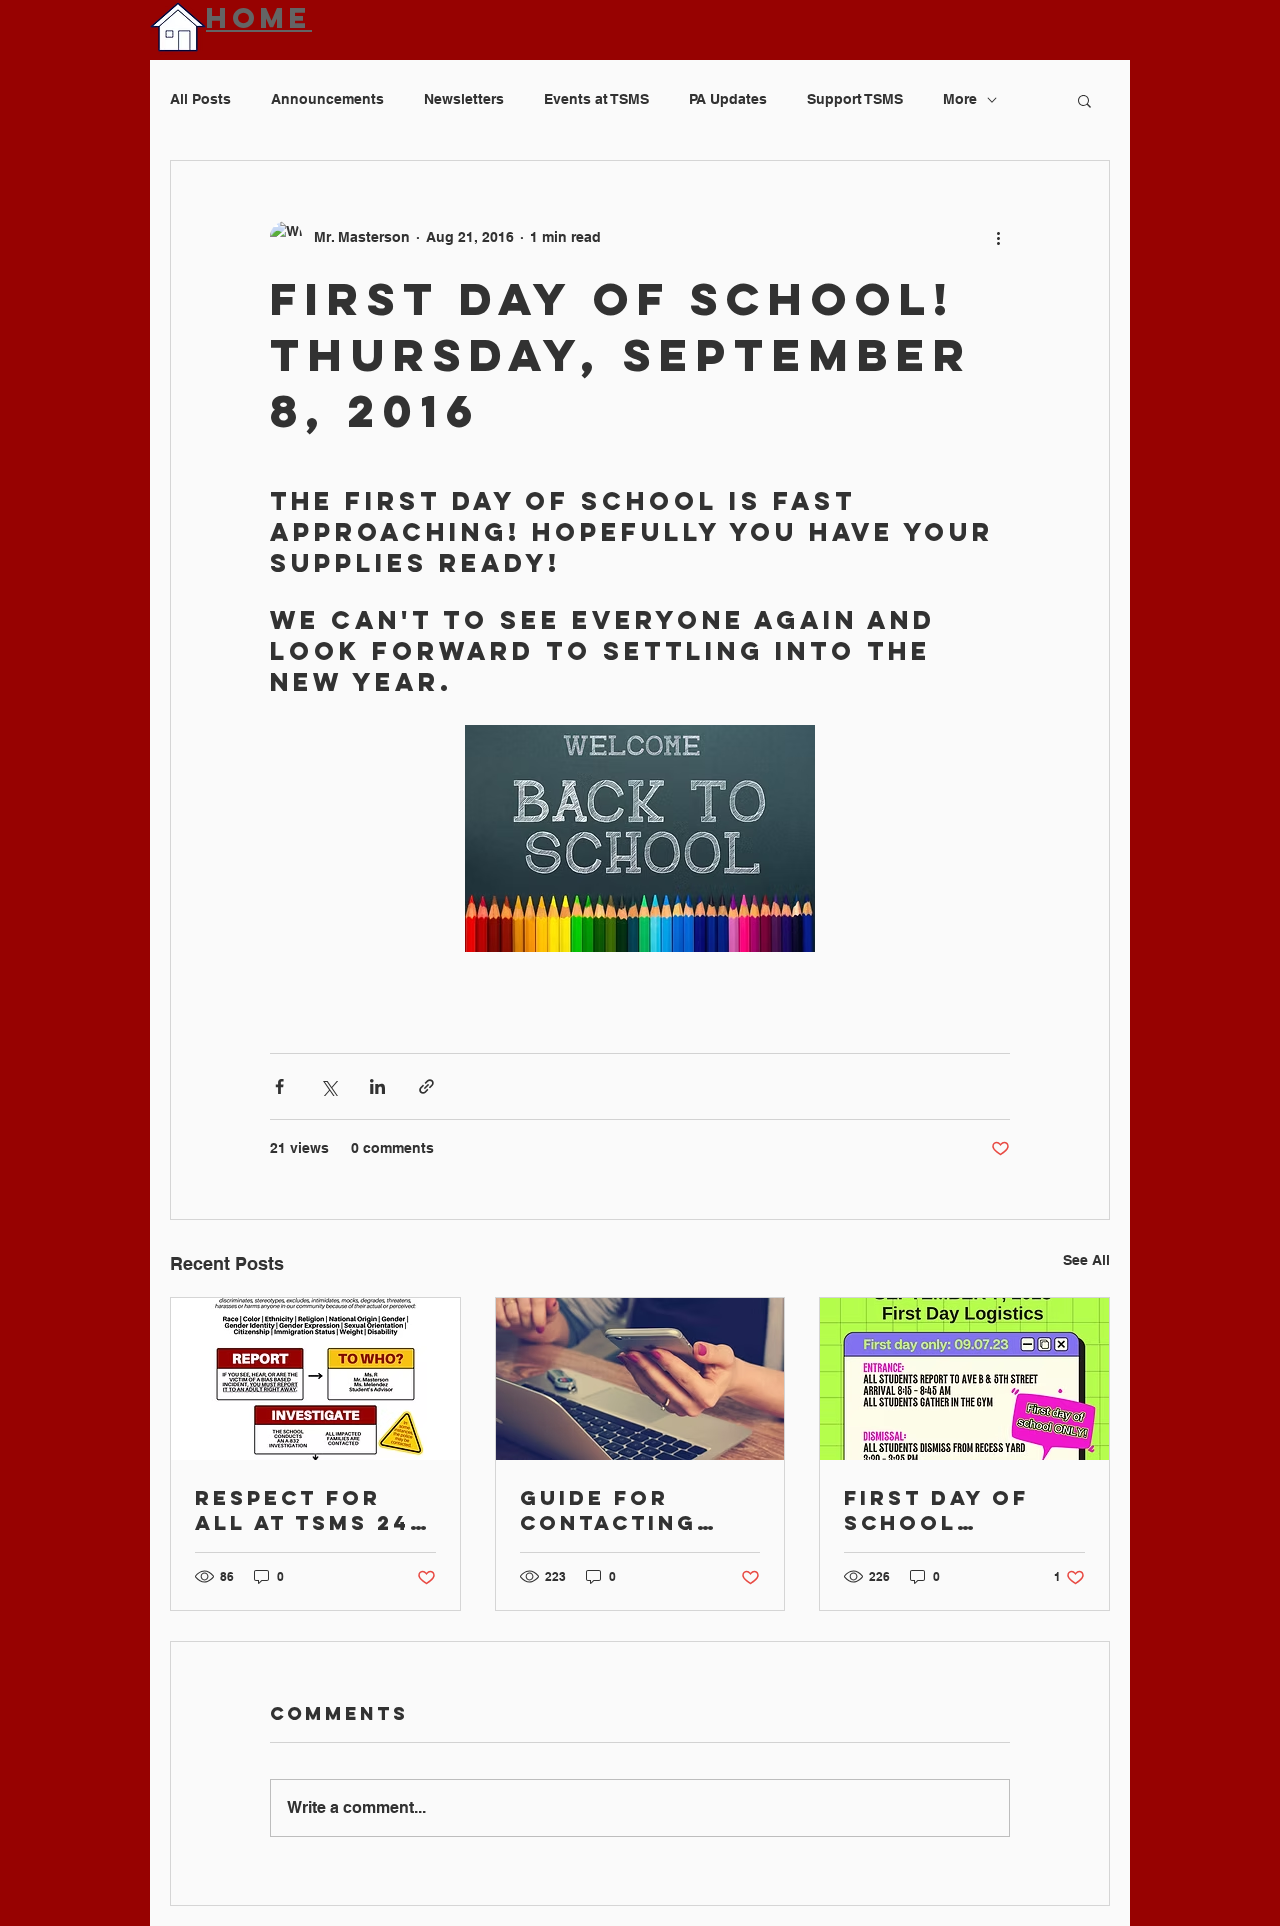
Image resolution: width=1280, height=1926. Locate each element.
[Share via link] (426, 1086)
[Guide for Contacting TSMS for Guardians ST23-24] (640, 1379)
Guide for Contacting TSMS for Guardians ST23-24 (608, 1510)
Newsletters (464, 99)
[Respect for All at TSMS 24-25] (315, 1379)
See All (1086, 1260)
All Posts (200, 99)
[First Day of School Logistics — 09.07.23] (964, 1379)
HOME (259, 18)
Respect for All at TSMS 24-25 (308, 1510)
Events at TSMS (596, 99)
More (960, 99)
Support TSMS (855, 99)
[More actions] (998, 237)
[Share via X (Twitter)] (328, 1086)
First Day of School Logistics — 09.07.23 (936, 1510)
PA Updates (728, 99)
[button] (1084, 100)
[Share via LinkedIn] (377, 1086)
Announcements (327, 99)
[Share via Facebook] (279, 1086)
